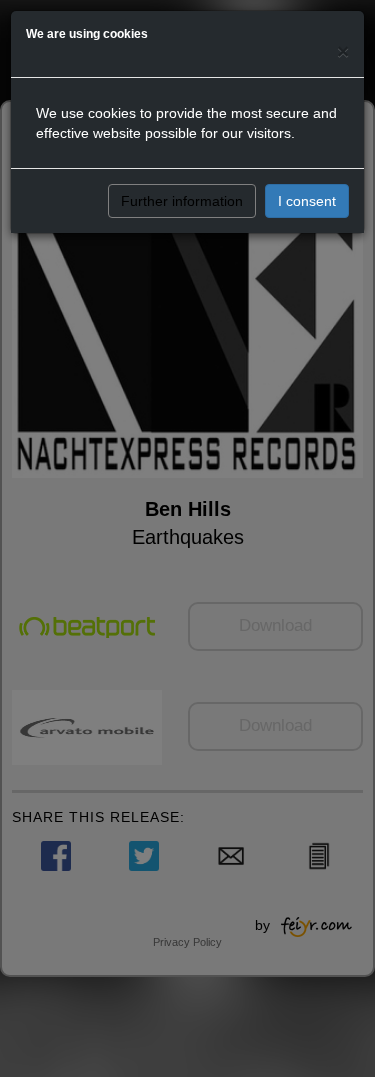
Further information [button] (182, 201)
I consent (307, 201)
